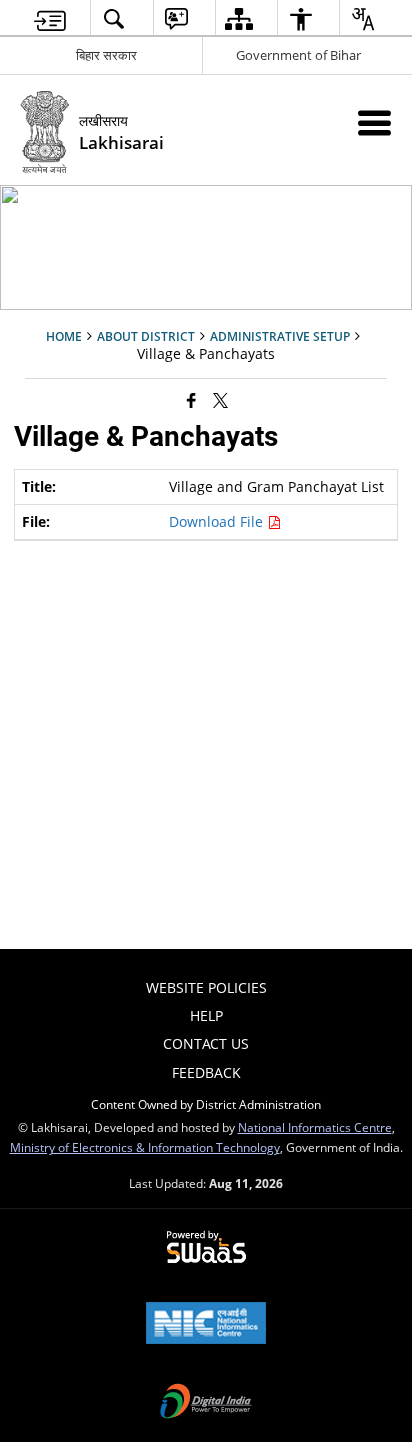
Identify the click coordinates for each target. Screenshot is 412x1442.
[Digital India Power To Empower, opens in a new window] (206, 1403)
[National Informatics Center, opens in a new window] (206, 1325)
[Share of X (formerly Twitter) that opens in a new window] (220, 400)
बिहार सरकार (106, 55)
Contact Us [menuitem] (206, 1043)
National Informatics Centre (315, 1127)
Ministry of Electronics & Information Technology (145, 1147)
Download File (218, 521)
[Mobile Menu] (374, 122)
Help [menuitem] (206, 1015)
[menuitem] (50, 18)
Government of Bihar (298, 55)
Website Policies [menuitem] (206, 987)
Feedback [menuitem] (206, 1072)
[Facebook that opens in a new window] (191, 400)
